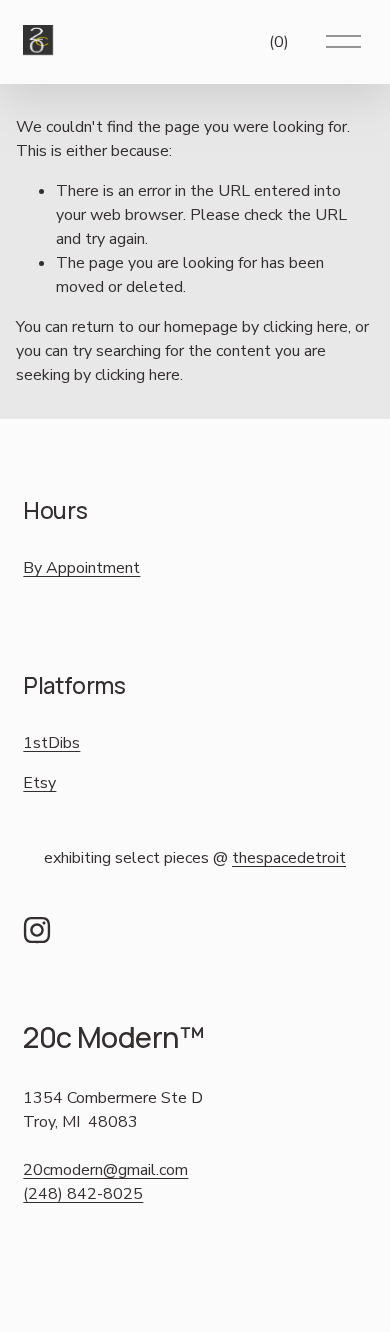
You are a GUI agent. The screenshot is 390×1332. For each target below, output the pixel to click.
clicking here (305, 327)
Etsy (39, 783)
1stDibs (51, 743)
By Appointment (81, 568)
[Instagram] (37, 930)
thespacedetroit (289, 858)
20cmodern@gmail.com (105, 1170)
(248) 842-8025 (83, 1194)
